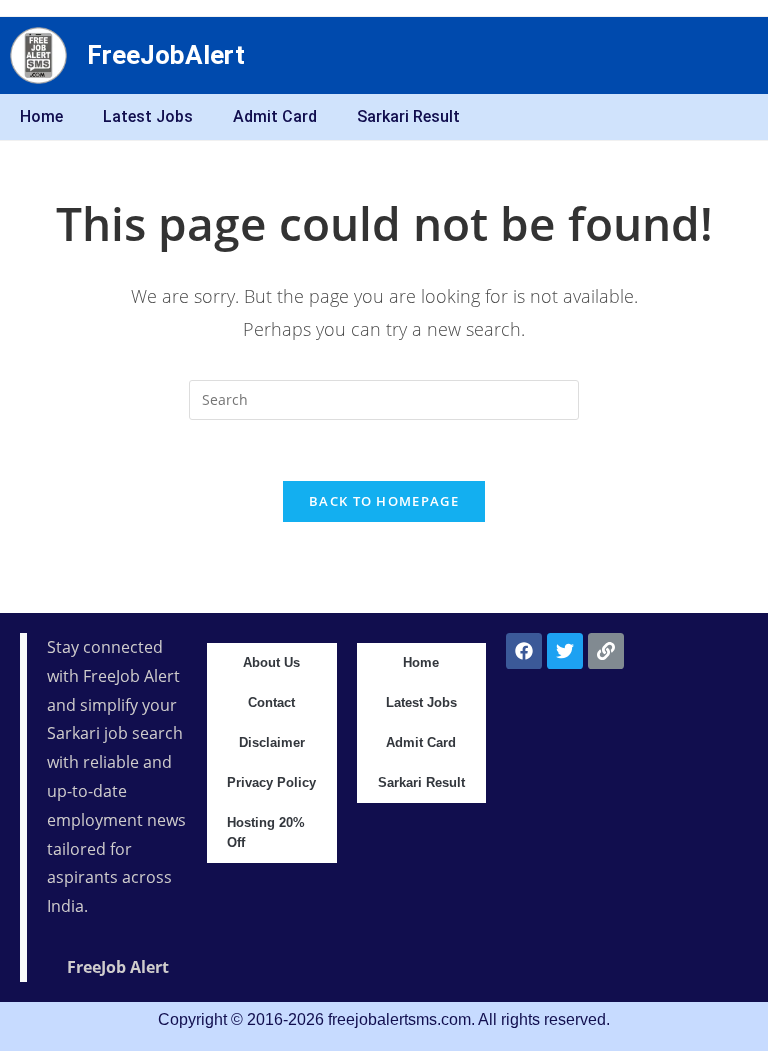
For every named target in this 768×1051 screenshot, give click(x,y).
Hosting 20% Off (266, 832)
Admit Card (275, 116)
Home (41, 116)
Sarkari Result (408, 116)
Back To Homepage (384, 501)
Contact (271, 702)
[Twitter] (565, 651)
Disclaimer (272, 742)
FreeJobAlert (166, 55)
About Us (271, 662)
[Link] (606, 651)
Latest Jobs (148, 116)
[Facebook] (524, 651)
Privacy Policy (271, 782)
